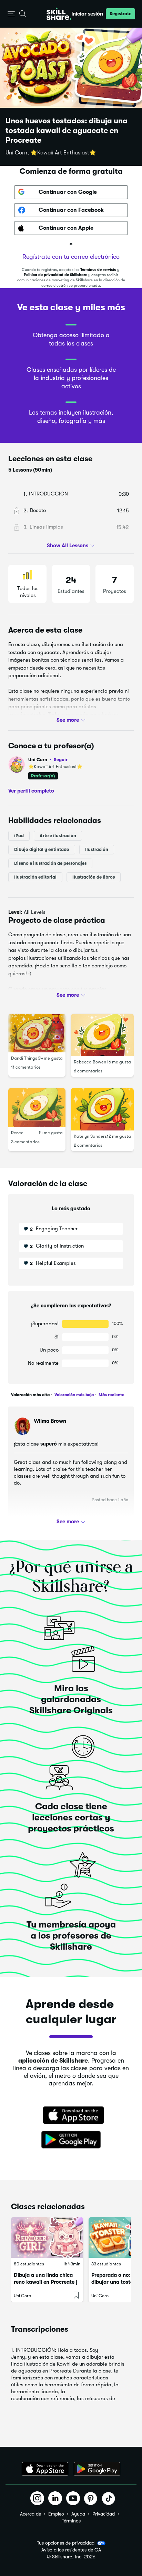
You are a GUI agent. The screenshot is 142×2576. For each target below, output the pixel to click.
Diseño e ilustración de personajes (50, 863)
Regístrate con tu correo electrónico (71, 257)
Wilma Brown (50, 1421)
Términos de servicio (98, 270)
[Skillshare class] (47, 2237)
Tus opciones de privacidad (66, 2543)
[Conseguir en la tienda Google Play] (71, 2140)
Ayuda (78, 2514)
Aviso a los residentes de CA (71, 2550)
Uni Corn (48, 760)
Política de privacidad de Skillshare (55, 275)
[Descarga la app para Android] (97, 2469)
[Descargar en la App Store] (71, 2116)
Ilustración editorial (35, 877)
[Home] (59, 14)
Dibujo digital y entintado (42, 849)
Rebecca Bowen (90, 1062)
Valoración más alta (30, 1395)
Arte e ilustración (58, 836)
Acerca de (31, 2514)
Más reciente (111, 1395)
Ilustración (97, 849)
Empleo (56, 2514)
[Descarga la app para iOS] (45, 2469)
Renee (17, 1133)
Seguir (61, 759)
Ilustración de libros (94, 877)
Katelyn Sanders (90, 1136)
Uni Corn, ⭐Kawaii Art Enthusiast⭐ (51, 153)
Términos (71, 2521)
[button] (11, 14)
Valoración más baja (74, 1395)
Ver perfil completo (31, 791)
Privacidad (104, 2514)
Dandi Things (24, 1058)
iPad (19, 836)
